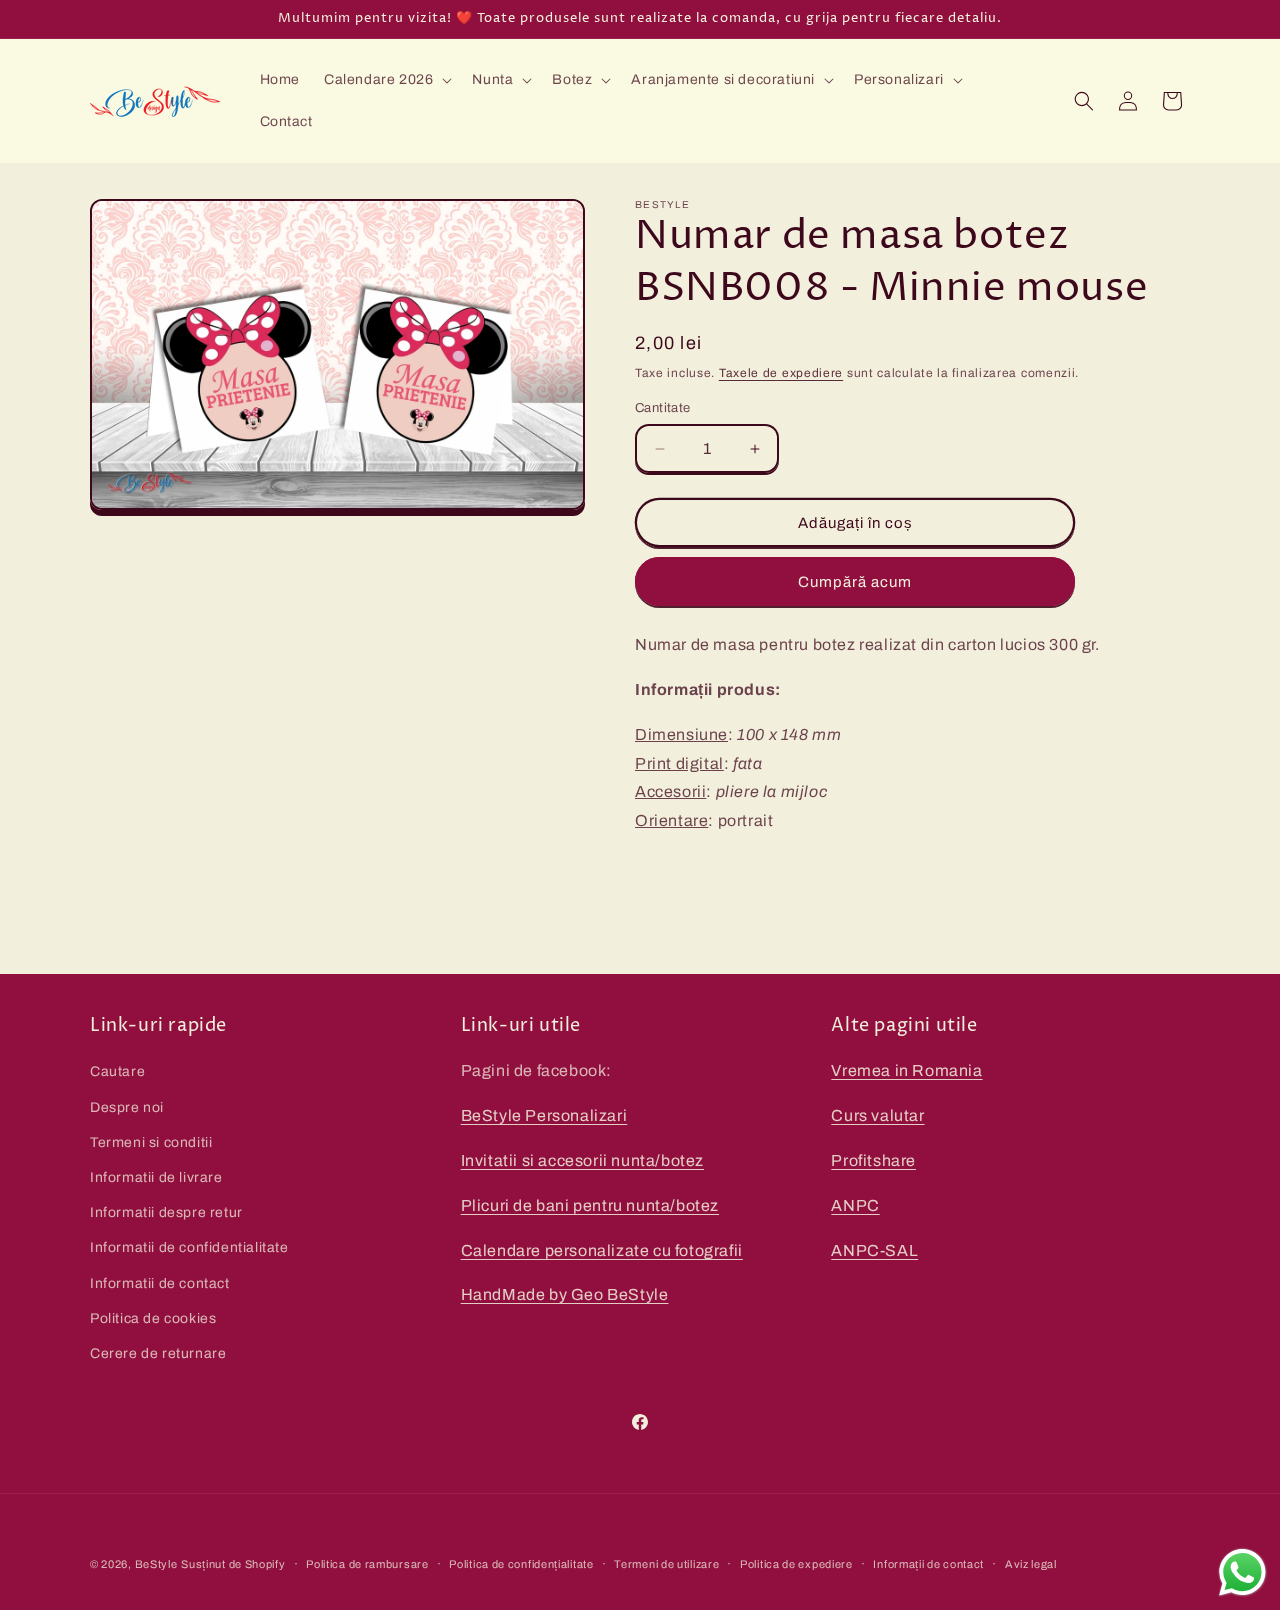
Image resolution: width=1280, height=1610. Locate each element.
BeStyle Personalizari (544, 1115)
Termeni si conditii (151, 1141)
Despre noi (127, 1106)
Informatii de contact (160, 1282)
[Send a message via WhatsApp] (1242, 1572)
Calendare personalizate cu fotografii (602, 1249)
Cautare (117, 1071)
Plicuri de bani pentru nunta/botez (590, 1204)
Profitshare (873, 1160)
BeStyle (156, 1564)
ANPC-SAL (874, 1249)
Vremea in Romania (906, 1070)
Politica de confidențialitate (521, 1563)
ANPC (855, 1204)
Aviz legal (1031, 1563)
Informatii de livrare (156, 1176)
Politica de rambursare (367, 1563)
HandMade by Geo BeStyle (565, 1294)
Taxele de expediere (781, 373)
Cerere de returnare (158, 1352)
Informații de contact (928, 1563)
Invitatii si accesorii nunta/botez (582, 1160)
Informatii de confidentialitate (189, 1247)
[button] (386, 80)
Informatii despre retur (166, 1212)
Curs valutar (877, 1115)
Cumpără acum (855, 582)
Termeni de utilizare (666, 1563)
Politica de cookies (153, 1317)
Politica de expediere (796, 1563)
